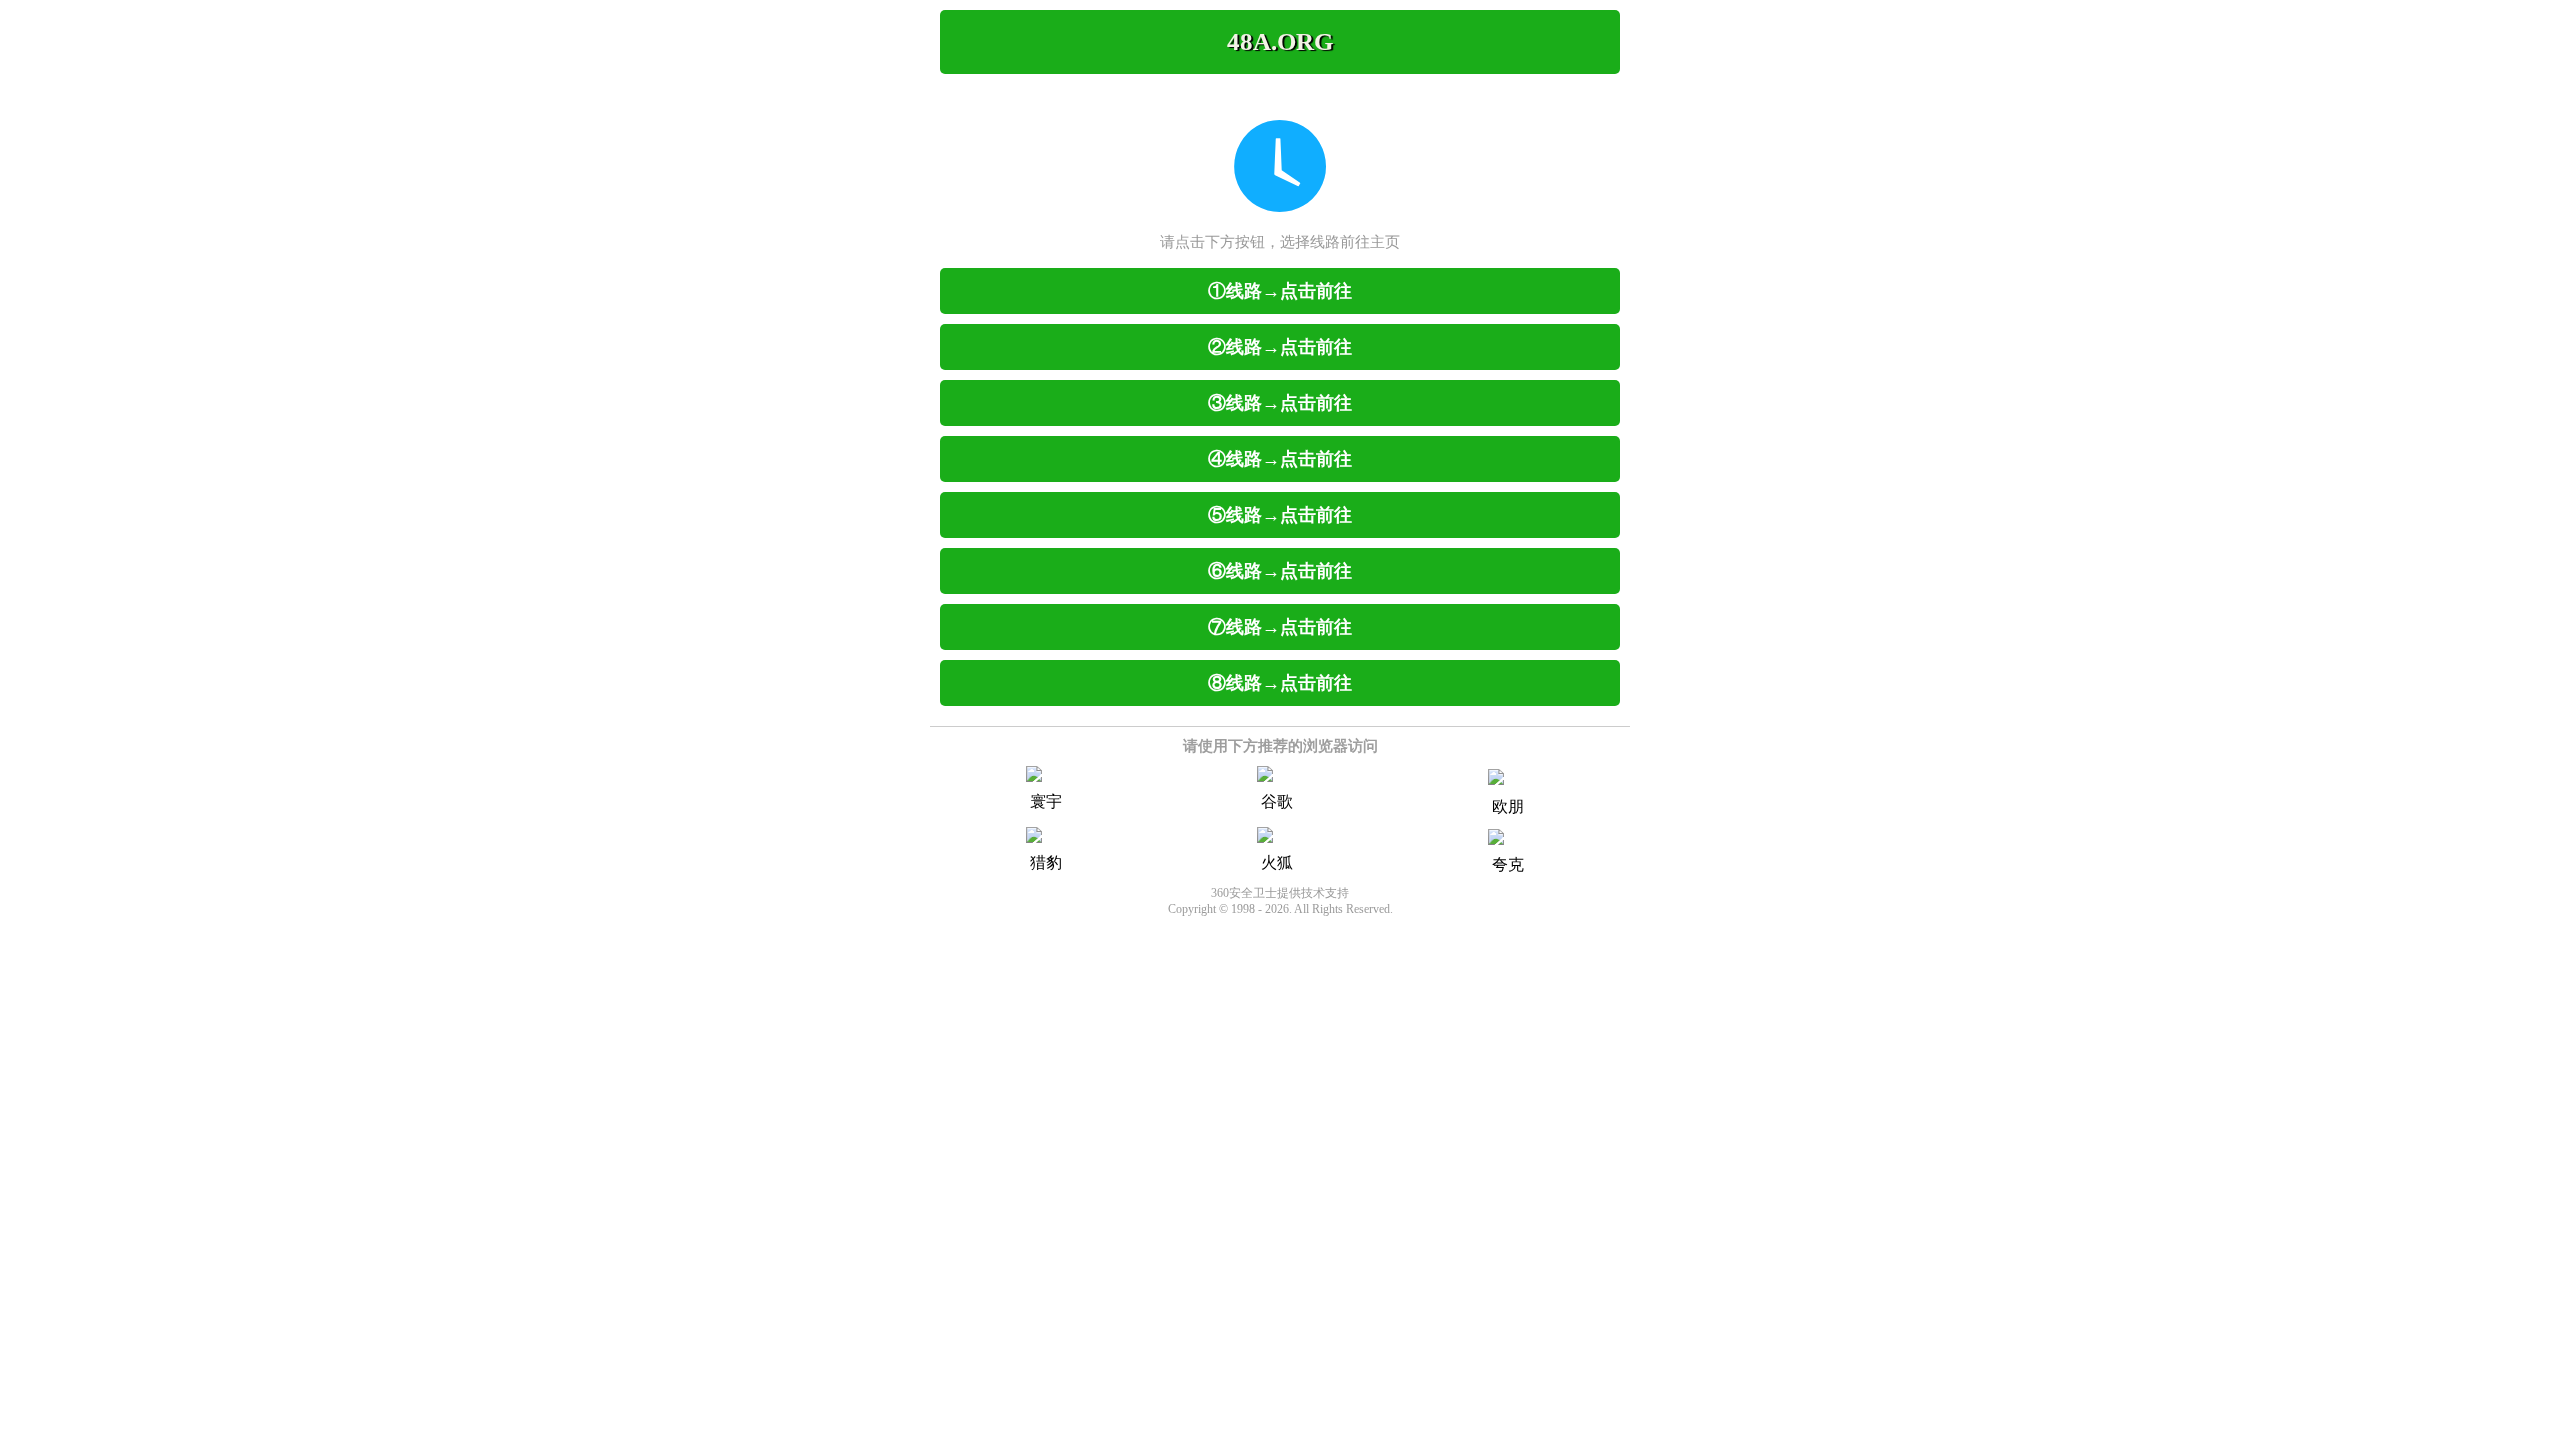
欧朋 (1508, 806)
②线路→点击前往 (1280, 347)
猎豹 (1046, 862)
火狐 (1277, 862)
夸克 (1508, 864)
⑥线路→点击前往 (1280, 571)
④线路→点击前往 (1280, 459)
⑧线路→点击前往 (1280, 683)
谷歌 (1277, 801)
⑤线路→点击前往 (1280, 515)
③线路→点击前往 (1280, 403)
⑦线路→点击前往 (1280, 627)
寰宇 (1046, 801)
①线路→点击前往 (1280, 291)
